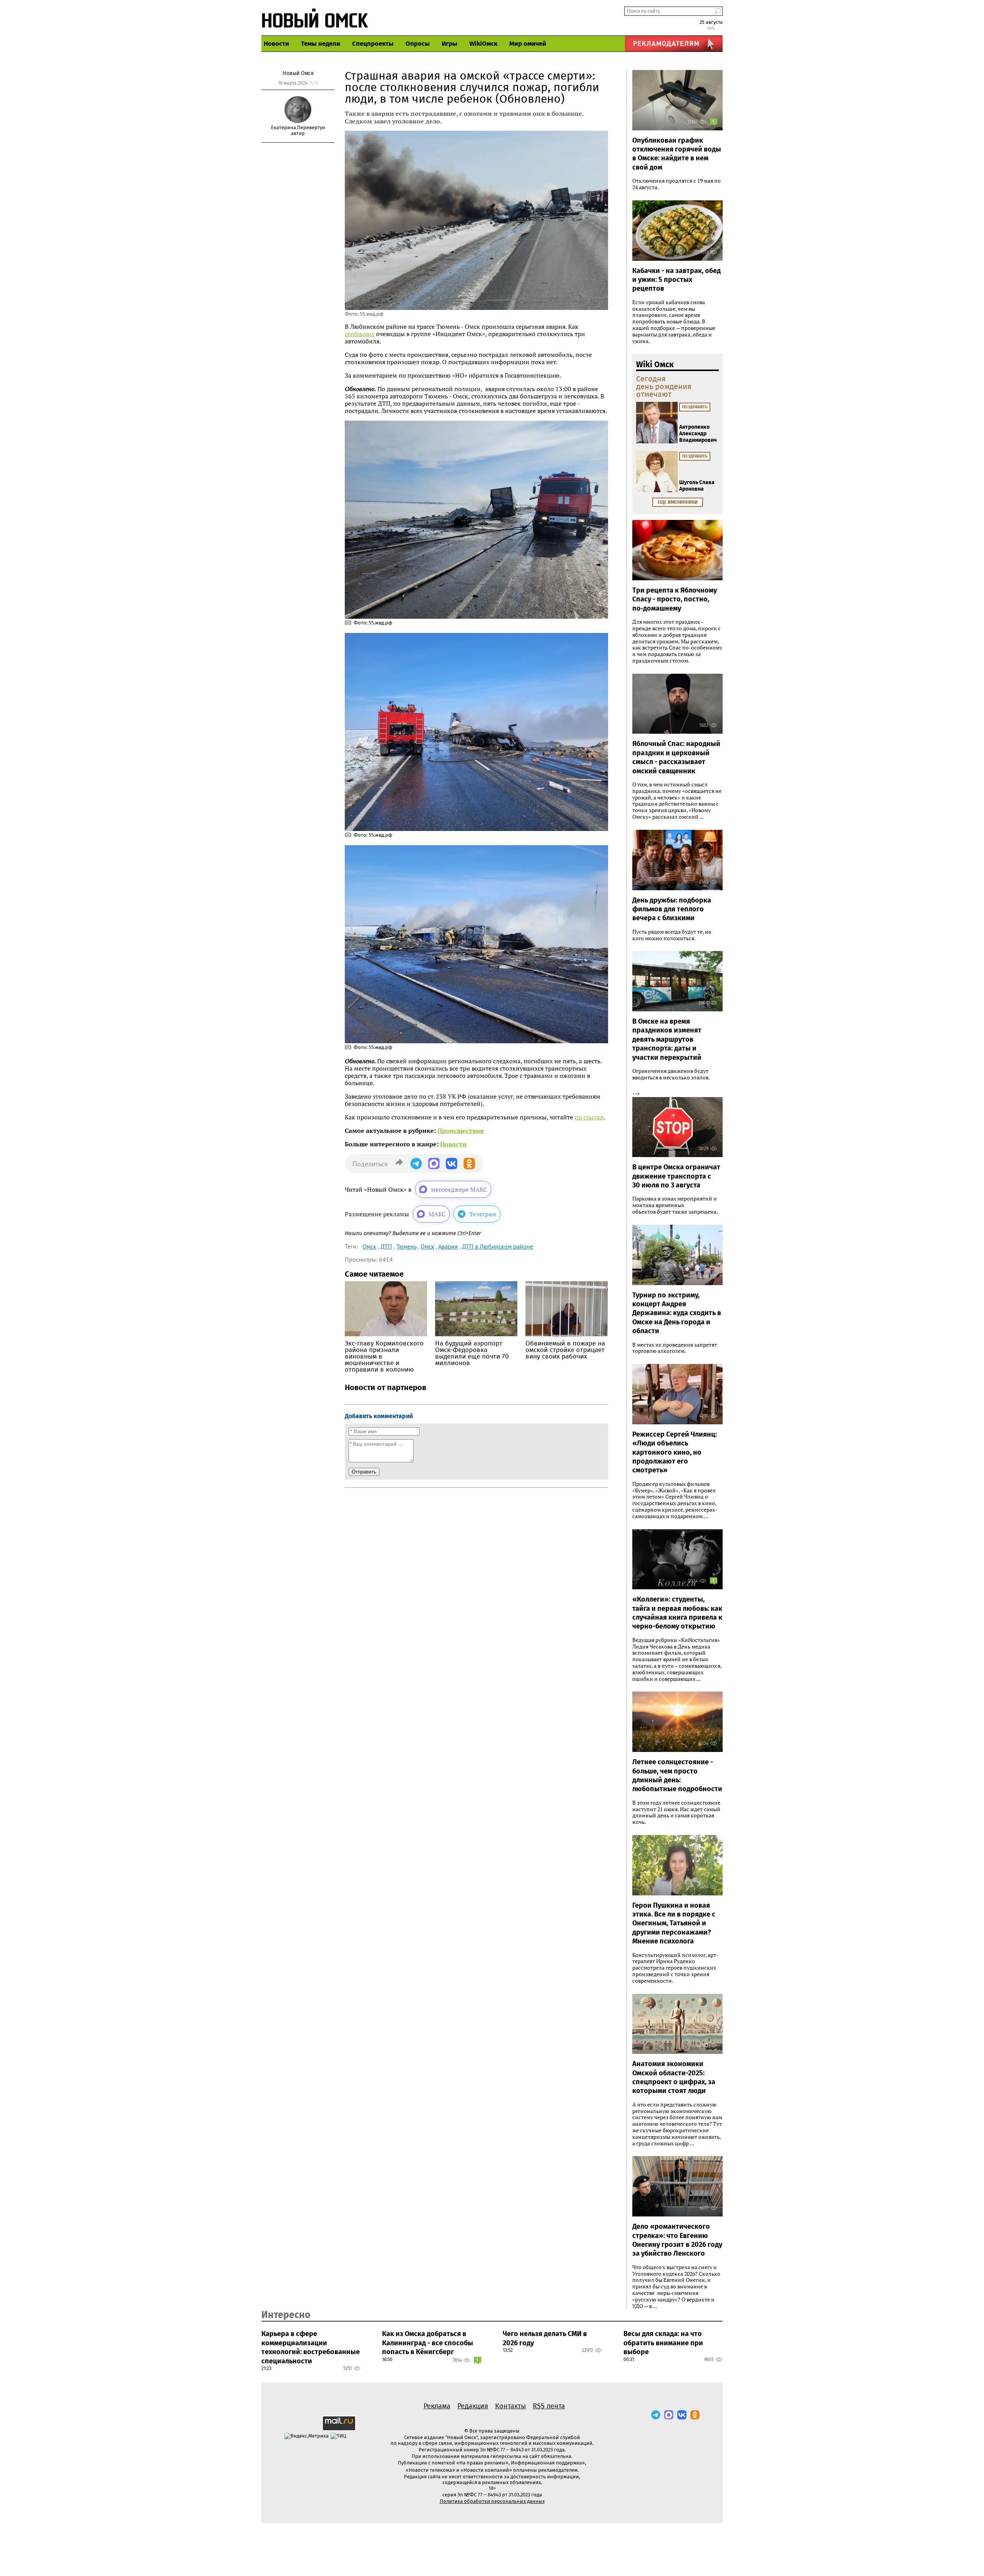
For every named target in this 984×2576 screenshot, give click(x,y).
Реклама (437, 2406)
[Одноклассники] (695, 2415)
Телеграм (483, 1214)
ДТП (386, 1246)
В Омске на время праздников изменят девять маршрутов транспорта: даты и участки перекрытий (667, 1039)
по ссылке (589, 1117)
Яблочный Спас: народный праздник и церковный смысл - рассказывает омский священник (676, 757)
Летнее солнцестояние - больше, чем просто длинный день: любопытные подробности (677, 1775)
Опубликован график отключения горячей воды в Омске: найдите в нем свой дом (677, 154)
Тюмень (406, 1246)
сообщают (360, 334)
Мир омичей (528, 44)
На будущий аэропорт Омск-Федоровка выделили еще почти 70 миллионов (472, 1353)
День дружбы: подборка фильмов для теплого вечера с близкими (672, 909)
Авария (448, 1246)
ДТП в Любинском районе (498, 1246)
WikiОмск (483, 44)
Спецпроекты (373, 44)
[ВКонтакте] (682, 2415)
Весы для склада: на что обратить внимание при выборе (663, 2343)
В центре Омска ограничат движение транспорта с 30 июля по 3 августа (676, 1176)
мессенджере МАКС (459, 1189)
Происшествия (460, 1131)
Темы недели (321, 44)
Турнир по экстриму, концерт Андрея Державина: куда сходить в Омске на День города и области (677, 1313)
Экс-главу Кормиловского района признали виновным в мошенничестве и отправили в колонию (384, 1356)
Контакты (510, 2406)
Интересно (286, 2315)
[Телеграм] (656, 2415)
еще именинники (678, 502)
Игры (450, 44)
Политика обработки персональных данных (492, 2501)
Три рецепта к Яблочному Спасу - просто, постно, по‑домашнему (675, 599)
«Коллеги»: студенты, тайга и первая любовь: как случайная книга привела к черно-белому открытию (677, 1613)
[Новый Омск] (315, 17)
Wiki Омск (655, 365)
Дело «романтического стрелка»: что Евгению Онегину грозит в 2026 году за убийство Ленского (677, 2240)
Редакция (473, 2406)
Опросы (418, 44)
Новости (276, 44)
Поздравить (695, 407)
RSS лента (549, 2406)
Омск (369, 1246)
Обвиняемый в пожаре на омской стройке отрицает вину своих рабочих (565, 1350)
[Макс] (669, 2415)
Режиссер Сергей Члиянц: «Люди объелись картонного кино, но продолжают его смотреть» (675, 1452)
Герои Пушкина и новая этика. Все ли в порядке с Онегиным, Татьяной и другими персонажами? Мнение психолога (674, 1923)
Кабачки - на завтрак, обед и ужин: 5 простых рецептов (676, 280)
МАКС (437, 1214)
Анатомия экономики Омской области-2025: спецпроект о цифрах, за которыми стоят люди (674, 2077)
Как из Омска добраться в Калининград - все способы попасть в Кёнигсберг (428, 2343)
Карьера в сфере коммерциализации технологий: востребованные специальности (311, 2347)
